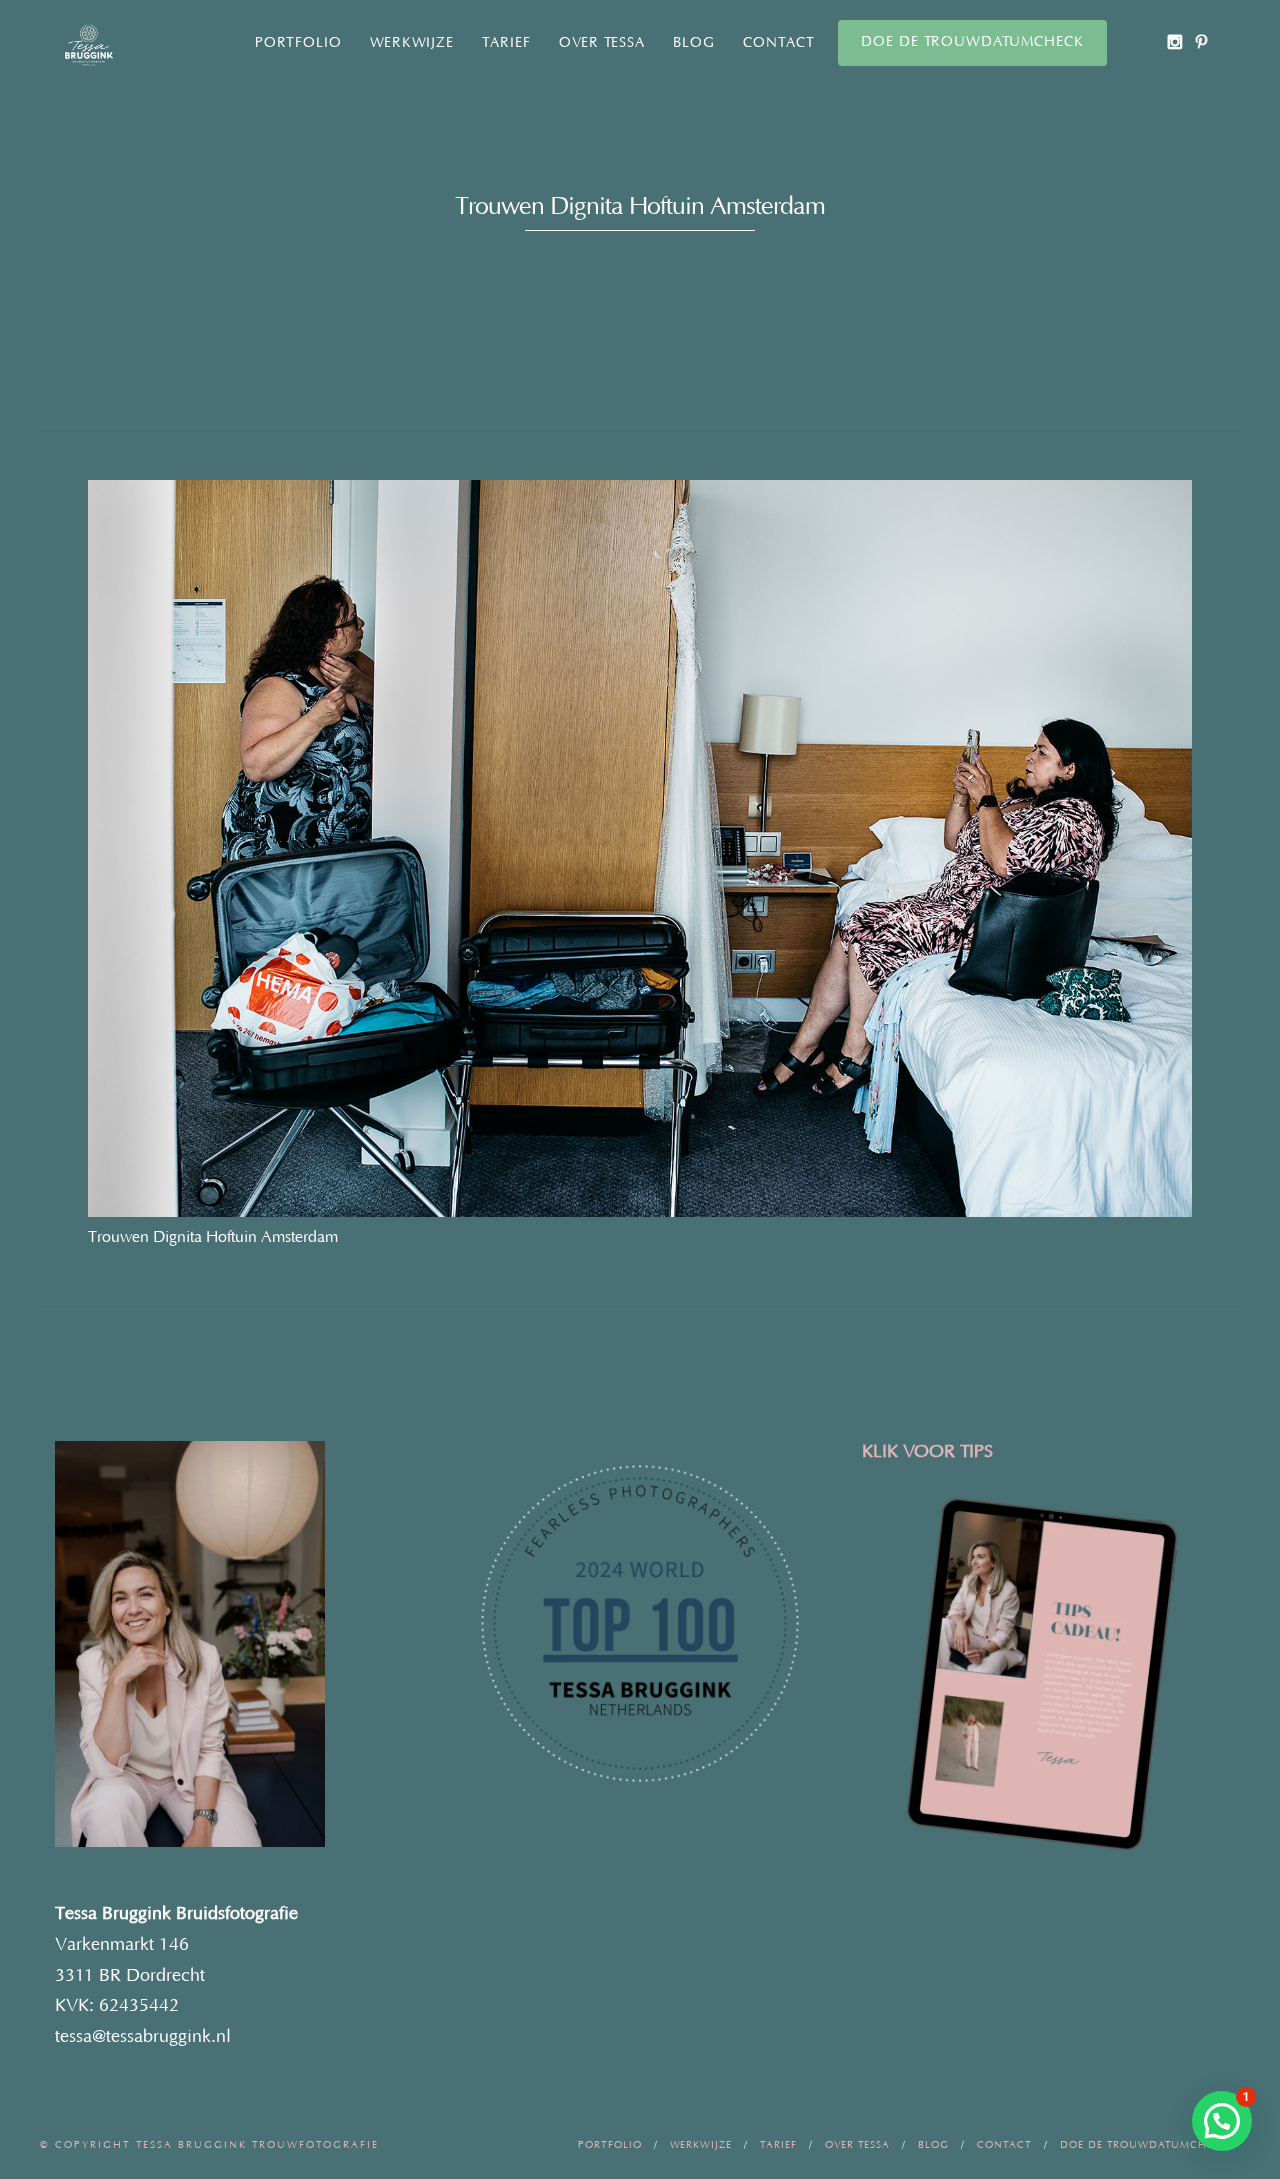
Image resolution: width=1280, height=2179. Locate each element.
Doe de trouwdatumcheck (972, 42)
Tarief (506, 43)
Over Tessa (602, 43)
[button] (1222, 2121)
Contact (779, 43)
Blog (694, 43)
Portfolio (298, 43)
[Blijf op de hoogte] (1174, 41)
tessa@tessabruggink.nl (143, 2037)
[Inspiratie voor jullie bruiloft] (1201, 41)
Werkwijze (412, 43)
